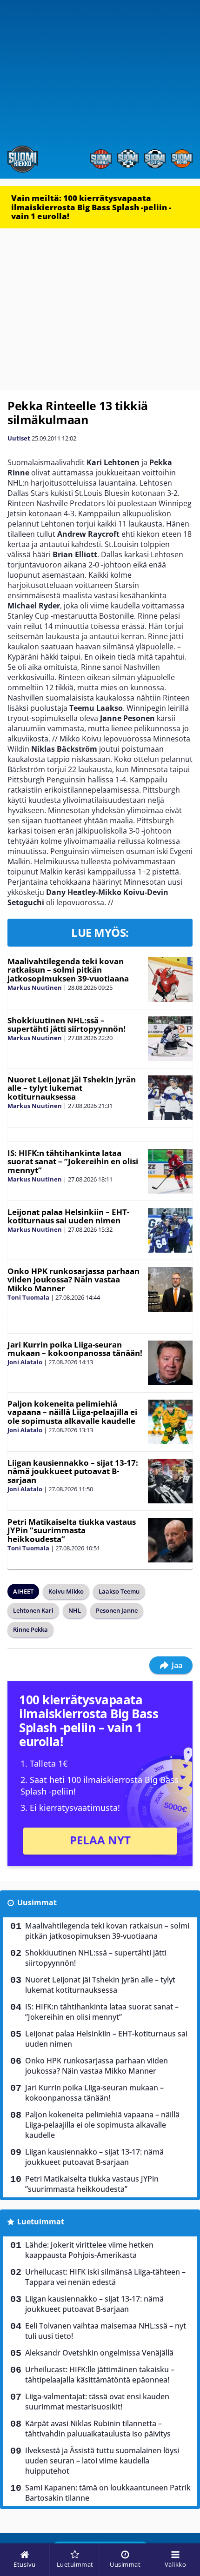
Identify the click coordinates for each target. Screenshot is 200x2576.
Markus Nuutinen (35, 988)
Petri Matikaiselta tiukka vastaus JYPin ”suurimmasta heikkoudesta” (72, 1530)
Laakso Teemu (119, 1591)
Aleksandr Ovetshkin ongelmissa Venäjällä (99, 2353)
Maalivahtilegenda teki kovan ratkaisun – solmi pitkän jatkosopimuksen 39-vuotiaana (68, 970)
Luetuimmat (41, 2222)
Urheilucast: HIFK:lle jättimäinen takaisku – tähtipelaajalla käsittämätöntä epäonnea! (100, 2375)
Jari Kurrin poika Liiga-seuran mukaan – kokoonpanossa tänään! (75, 1349)
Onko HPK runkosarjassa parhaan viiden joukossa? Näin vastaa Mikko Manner (73, 1280)
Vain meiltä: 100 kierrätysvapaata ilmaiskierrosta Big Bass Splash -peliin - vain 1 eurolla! (91, 207)
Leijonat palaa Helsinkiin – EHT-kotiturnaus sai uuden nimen (68, 1216)
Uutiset (19, 438)
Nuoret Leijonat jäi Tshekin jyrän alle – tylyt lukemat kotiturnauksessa (72, 1088)
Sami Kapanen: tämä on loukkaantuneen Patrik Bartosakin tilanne (108, 2493)
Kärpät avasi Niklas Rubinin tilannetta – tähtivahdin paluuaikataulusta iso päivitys (98, 2429)
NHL (75, 1610)
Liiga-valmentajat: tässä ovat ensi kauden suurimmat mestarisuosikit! (97, 2402)
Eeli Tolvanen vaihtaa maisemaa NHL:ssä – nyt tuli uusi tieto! (106, 2331)
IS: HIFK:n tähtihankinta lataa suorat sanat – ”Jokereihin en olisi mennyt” (73, 1161)
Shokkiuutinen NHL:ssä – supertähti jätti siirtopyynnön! (67, 1025)
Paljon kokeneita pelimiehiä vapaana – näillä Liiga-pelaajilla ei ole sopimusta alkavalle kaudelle (72, 1412)
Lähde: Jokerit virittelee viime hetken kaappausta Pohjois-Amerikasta (89, 2250)
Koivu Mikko (66, 1591)
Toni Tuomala (28, 1297)
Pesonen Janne (117, 1610)
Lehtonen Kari (33, 1610)
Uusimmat (37, 1902)
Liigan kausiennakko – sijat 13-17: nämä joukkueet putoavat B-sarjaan (73, 1471)
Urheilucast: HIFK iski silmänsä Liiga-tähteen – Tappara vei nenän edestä (105, 2277)
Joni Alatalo (25, 1362)
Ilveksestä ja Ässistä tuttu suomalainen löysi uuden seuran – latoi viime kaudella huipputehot (102, 2461)
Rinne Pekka (30, 1629)
